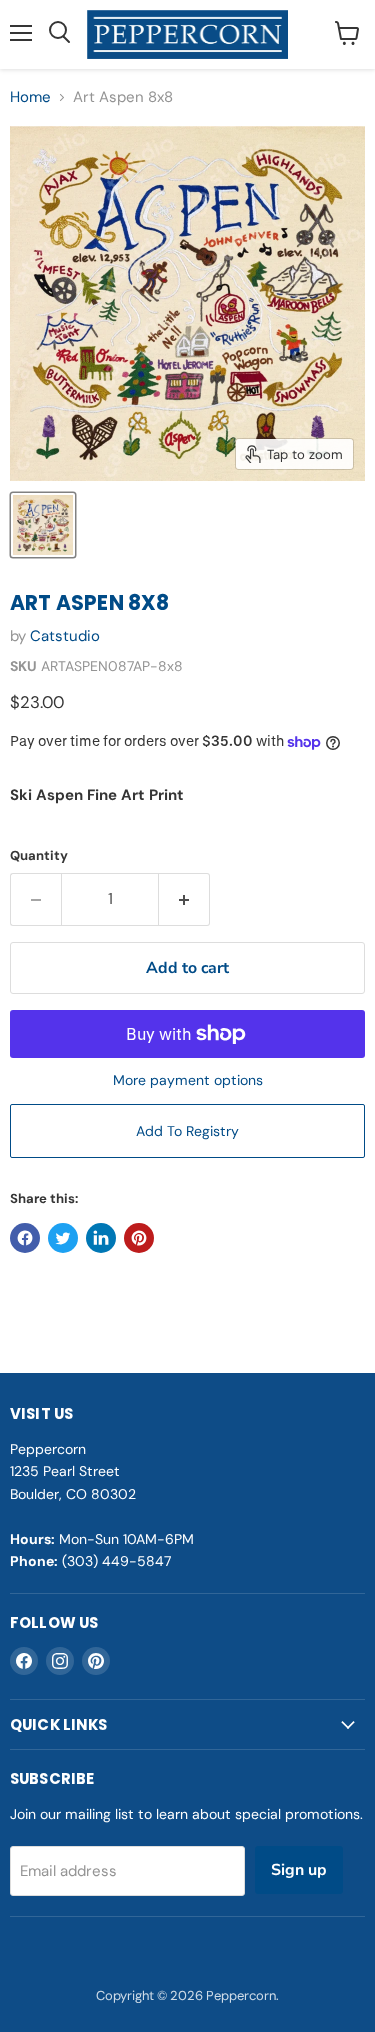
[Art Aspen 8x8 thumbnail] (43, 525)
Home (30, 97)
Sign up (299, 1870)
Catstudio (65, 636)
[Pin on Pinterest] (139, 1238)
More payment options (188, 1080)
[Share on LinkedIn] (101, 1238)
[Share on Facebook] (25, 1238)
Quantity (39, 855)
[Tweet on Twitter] (63, 1238)
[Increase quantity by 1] (184, 899)
